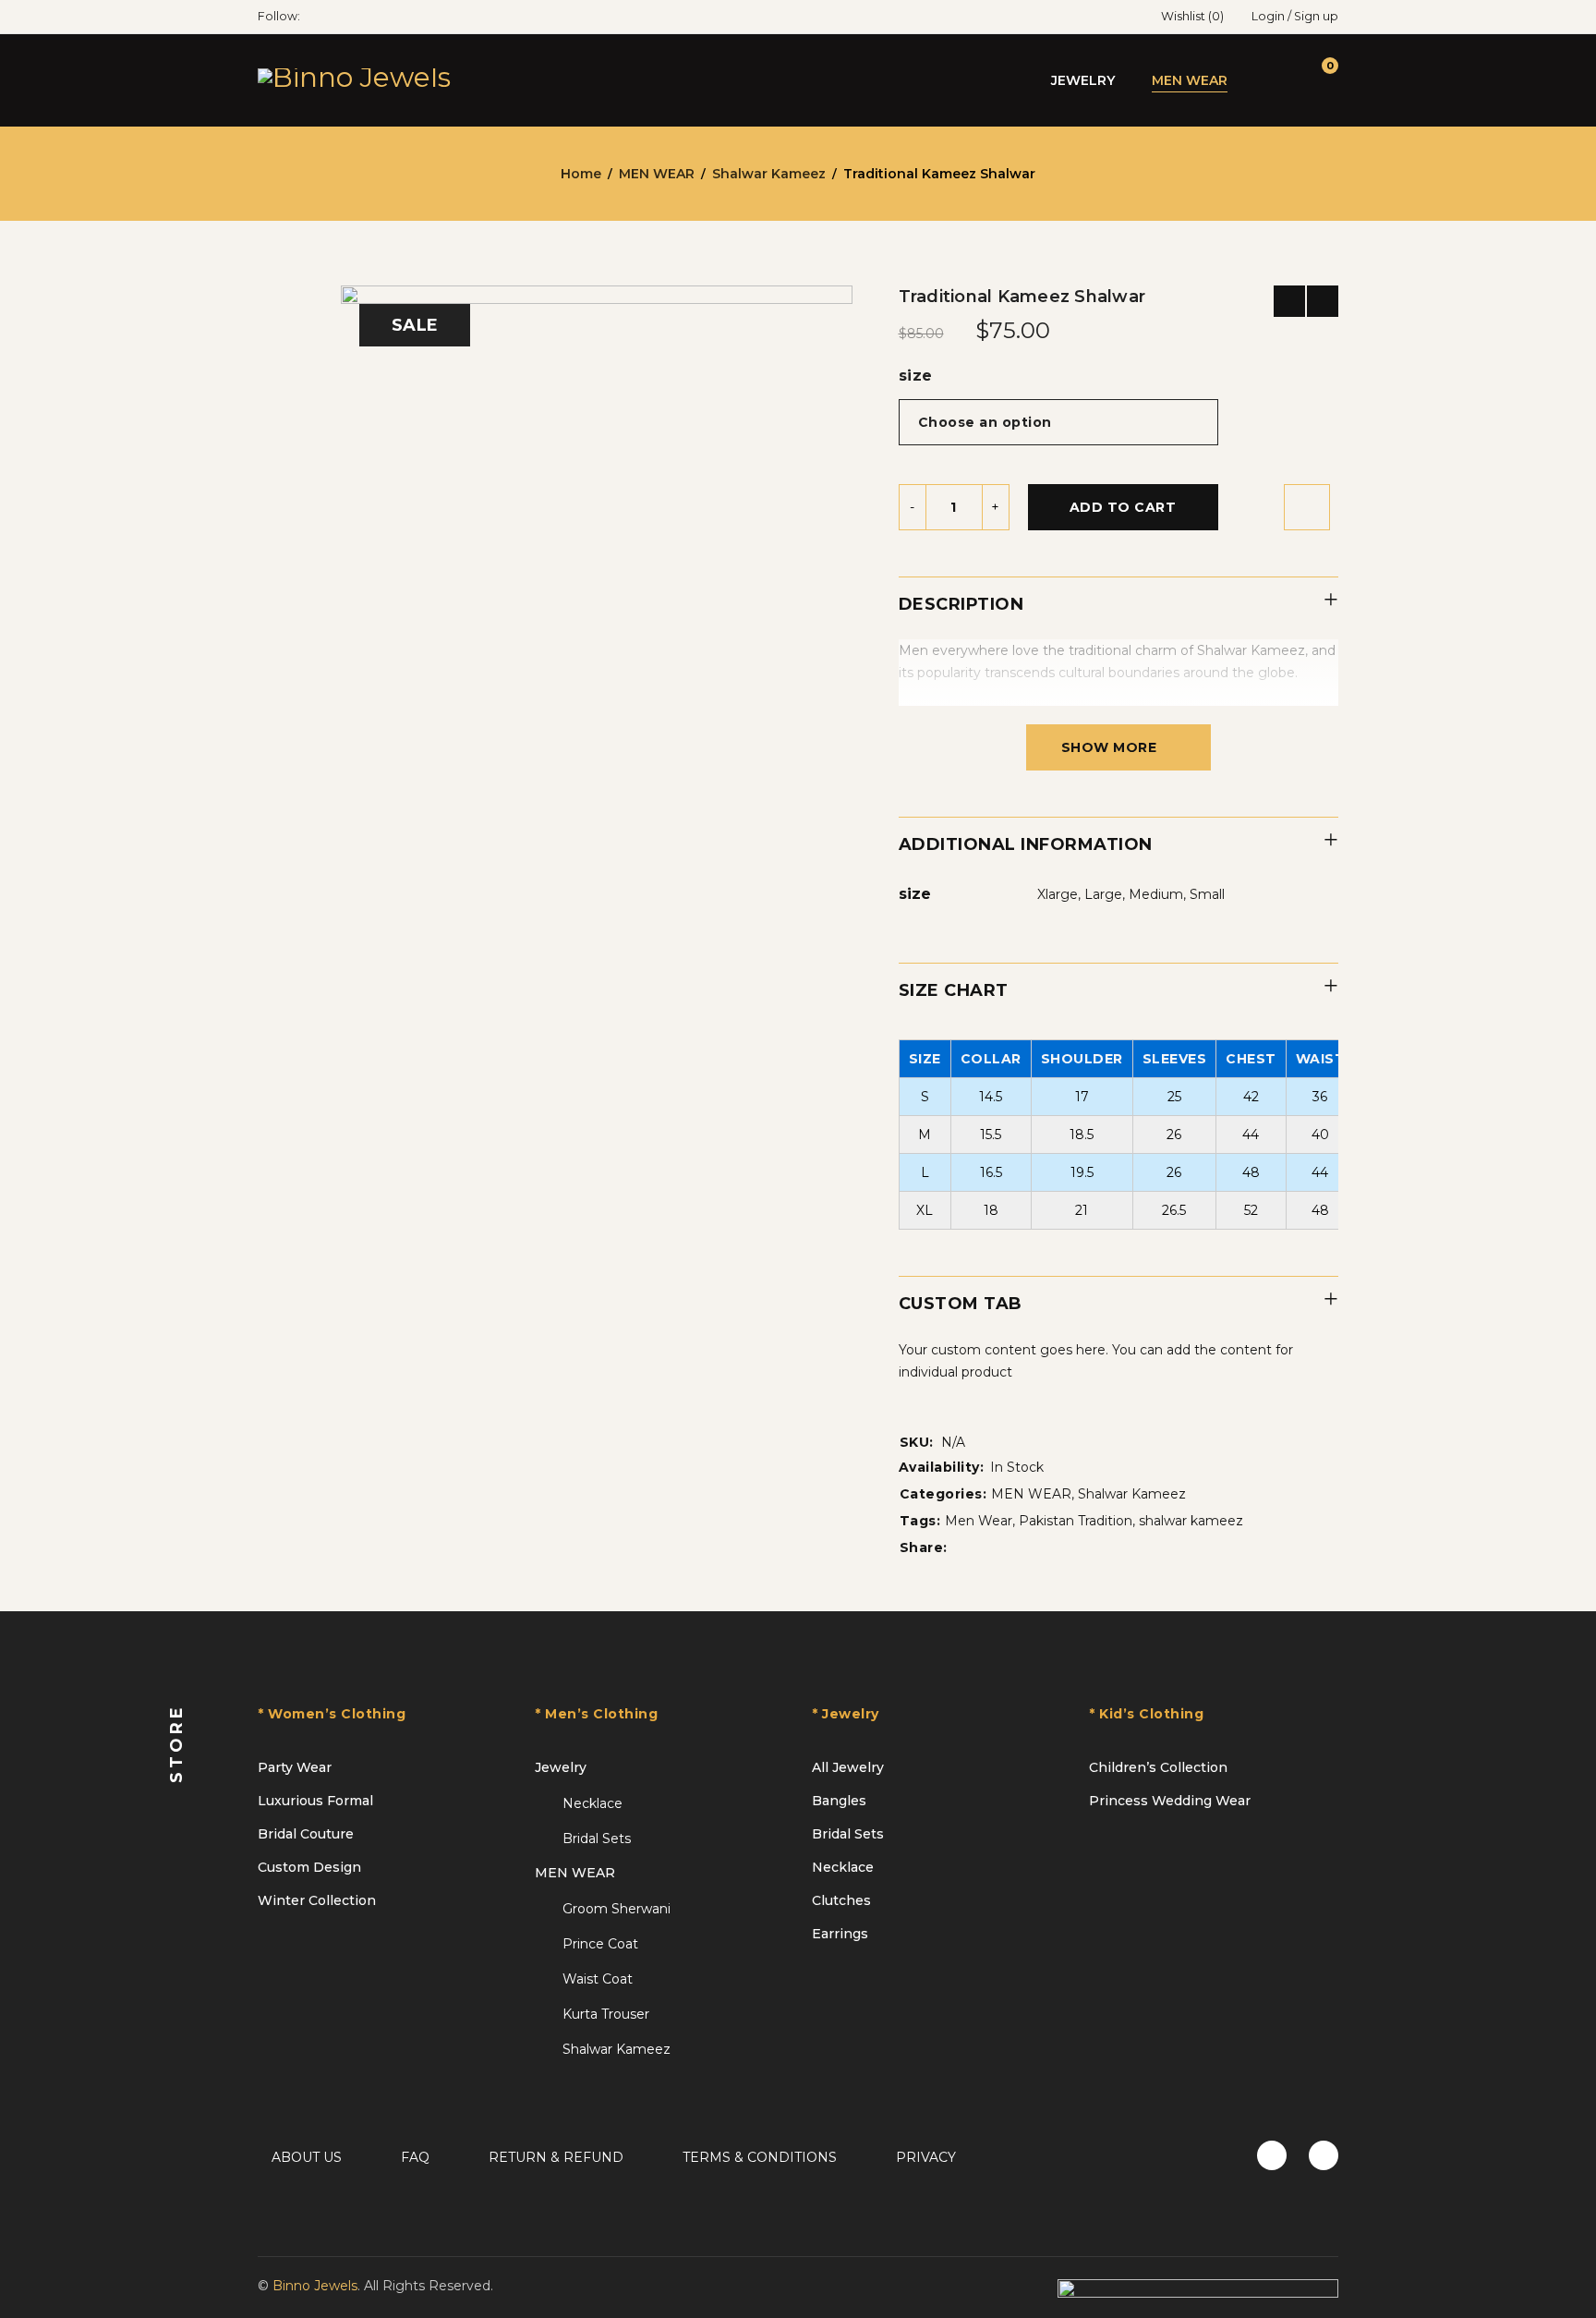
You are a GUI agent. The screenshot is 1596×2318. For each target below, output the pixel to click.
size (916, 376)
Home (581, 174)
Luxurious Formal (315, 1801)
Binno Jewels (315, 2286)
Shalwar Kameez (769, 174)
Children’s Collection (1158, 1767)
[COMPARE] (1307, 507)
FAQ (415, 2157)
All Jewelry (848, 1767)
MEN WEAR (657, 174)
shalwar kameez (1191, 1521)
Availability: (942, 1467)
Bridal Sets (597, 1839)
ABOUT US (307, 2157)
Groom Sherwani (617, 1909)
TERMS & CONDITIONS (760, 2157)
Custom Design (309, 1867)
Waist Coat (598, 1979)
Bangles (839, 1801)
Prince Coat (600, 1944)
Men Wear (979, 1521)
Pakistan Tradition (1076, 1521)
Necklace (592, 1803)
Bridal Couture (306, 1834)
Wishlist (1192, 16)
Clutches (841, 1900)
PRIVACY (926, 2157)
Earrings (840, 1934)
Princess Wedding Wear (1170, 1801)
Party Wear (295, 1767)
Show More (1109, 747)
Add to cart (1123, 507)
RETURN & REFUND (556, 2157)
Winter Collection (317, 1900)
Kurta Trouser (606, 2014)
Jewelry (561, 1767)
